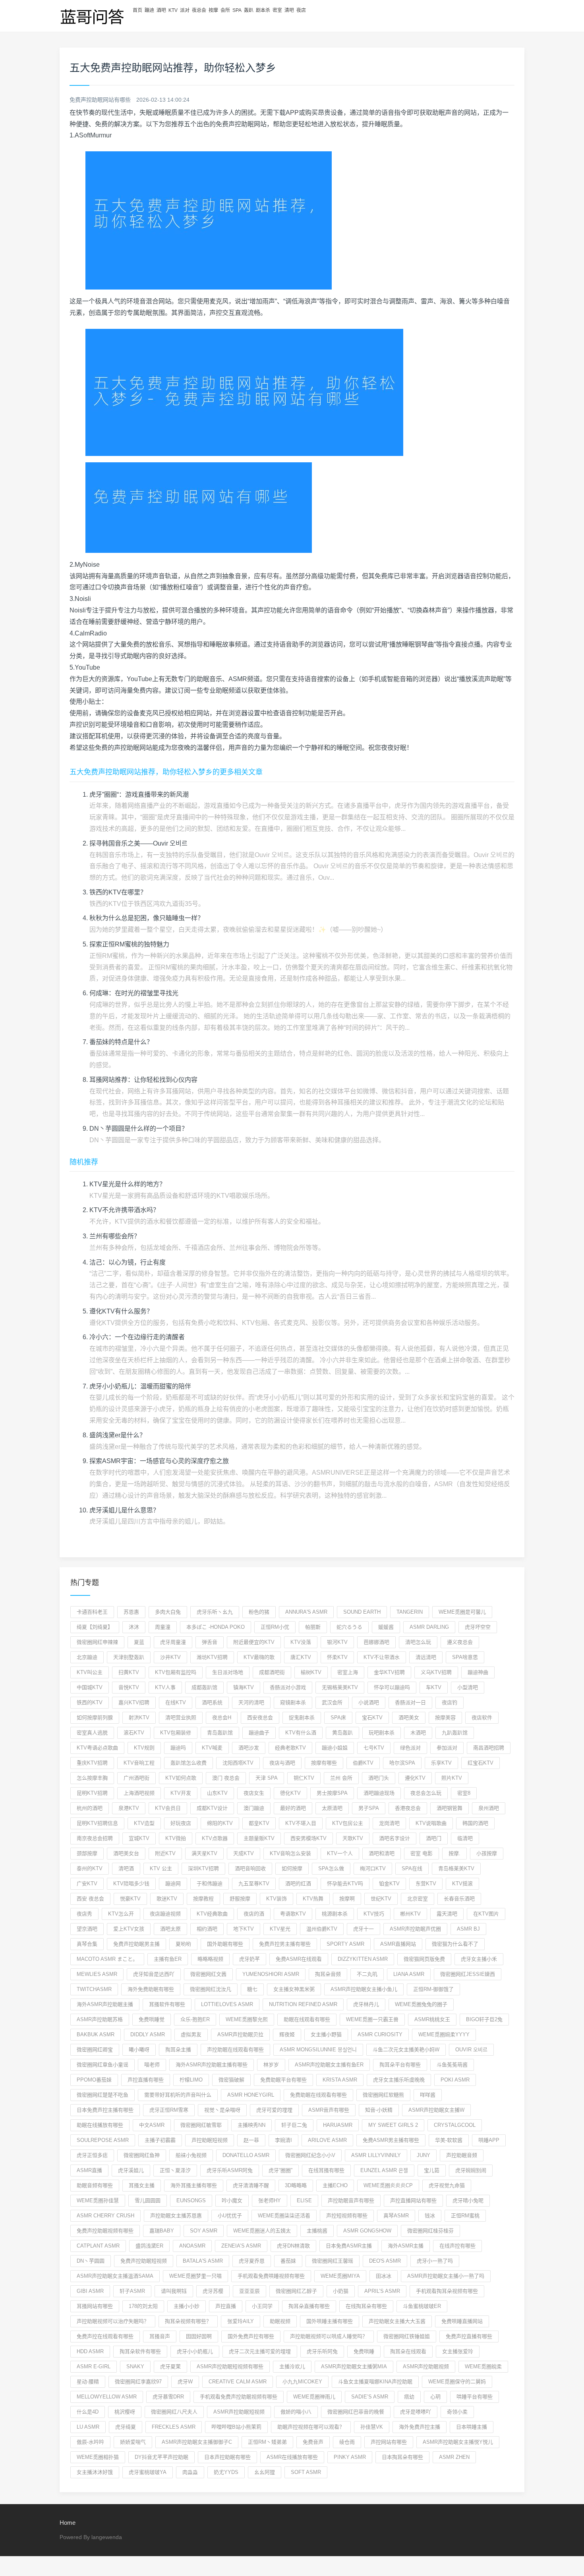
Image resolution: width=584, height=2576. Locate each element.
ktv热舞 (313, 1899)
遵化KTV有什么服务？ (121, 1311)
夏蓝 (139, 1642)
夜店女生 (254, 1793)
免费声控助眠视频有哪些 (105, 2231)
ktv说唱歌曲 (431, 1823)
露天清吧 (447, 1914)
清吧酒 (126, 1868)
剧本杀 (263, 10)
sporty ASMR (345, 1944)
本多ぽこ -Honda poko (216, 1627)
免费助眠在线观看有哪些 (318, 2095)
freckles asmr (174, 2427)
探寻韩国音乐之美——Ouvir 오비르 (138, 843)
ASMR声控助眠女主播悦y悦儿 (458, 2442)
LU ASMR (88, 2427)
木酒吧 (418, 1733)
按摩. (454, 1853)
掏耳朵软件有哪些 (140, 2351)
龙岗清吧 (389, 1823)
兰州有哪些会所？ (115, 1236)
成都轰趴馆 (204, 1687)
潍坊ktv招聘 (212, 1657)
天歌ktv (353, 1838)
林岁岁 (271, 2065)
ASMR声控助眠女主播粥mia (354, 2366)
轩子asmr (132, 2291)
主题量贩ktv (259, 1838)
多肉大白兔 (168, 1612)
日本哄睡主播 (472, 2427)
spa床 (338, 1718)
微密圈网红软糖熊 (383, 2095)
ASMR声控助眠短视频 (239, 2412)
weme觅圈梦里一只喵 (195, 2276)
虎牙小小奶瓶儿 (195, 2351)
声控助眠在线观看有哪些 (235, 2050)
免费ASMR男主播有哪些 (391, 2140)
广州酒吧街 (136, 1778)
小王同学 (262, 2306)
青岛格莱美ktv (456, 1868)
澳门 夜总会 (226, 1778)
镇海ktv (244, 1687)
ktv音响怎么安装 (290, 1853)
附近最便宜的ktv (254, 1642)
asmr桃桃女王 (432, 2019)
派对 (185, 10)
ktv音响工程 (139, 1763)
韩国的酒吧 (475, 1823)
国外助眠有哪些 (225, 1944)
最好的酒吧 (293, 1808)
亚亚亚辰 (249, 2291)
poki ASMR (455, 2080)
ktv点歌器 (215, 1838)
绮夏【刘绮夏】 (95, 1627)
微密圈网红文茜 (208, 1974)
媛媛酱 (386, 1627)
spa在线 (412, 1868)
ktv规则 (144, 1748)
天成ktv (244, 1853)
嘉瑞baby (162, 2231)
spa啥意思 (465, 1657)
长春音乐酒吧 (459, 1899)
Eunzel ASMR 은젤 (384, 2170)
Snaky (135, 2366)
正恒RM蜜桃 (465, 2216)
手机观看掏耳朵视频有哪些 (447, 2291)
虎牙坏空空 (478, 1627)
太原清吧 (332, 1808)
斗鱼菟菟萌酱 (452, 2065)
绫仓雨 (347, 2442)
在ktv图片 (486, 1914)
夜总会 (199, 10)
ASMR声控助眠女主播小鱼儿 (364, 1989)
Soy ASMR (204, 2231)
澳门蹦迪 (254, 1808)
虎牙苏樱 (213, 2291)
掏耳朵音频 (328, 1974)
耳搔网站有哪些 (95, 2306)
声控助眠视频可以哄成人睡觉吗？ (329, 2336)
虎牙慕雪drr (168, 2397)
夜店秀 (84, 1914)
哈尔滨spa (402, 1763)
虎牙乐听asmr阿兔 (230, 2170)
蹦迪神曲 (478, 1672)
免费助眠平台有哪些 (283, 2080)
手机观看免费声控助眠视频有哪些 (239, 2397)
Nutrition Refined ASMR (303, 2004)
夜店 (301, 10)
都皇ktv (259, 1823)
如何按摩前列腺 (95, 1718)
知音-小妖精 (379, 2110)
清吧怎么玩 (418, 1642)
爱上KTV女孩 (129, 1929)
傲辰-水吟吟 (90, 2442)
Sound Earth (362, 1612)
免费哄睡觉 (152, 2019)
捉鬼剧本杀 (302, 1718)
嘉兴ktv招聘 (134, 1702)
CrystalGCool (455, 2125)
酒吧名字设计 (394, 1838)
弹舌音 (210, 1642)
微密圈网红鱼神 (142, 2155)
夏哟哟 (183, 1944)
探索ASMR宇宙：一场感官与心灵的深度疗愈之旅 (159, 1461)
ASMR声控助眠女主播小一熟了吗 (446, 2276)
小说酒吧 (369, 1702)
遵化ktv (415, 1778)
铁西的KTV (90, 1702)
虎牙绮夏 (126, 2427)
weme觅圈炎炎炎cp (388, 2185)
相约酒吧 (207, 1929)
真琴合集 (87, 1944)
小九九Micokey (302, 2382)
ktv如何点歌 (181, 1778)
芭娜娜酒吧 (376, 1642)
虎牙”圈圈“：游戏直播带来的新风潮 (139, 795)
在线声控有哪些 (457, 2246)
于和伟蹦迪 (210, 1884)
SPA (237, 10)
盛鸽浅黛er (149, 2246)
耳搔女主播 (142, 2185)
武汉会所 (332, 1702)
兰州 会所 (341, 1778)
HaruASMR (338, 2125)
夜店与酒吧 (282, 1763)
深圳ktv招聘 (203, 1868)
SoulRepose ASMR (103, 2140)
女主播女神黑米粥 (294, 1989)
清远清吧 (426, 1657)
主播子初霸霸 (160, 2140)
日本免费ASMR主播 (349, 2246)
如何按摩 (292, 1868)
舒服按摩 (240, 1899)
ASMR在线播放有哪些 (292, 2457)
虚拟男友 (191, 2034)
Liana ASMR (409, 1974)
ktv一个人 (340, 1853)
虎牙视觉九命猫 (447, 2185)
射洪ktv (139, 1718)
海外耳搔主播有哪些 (194, 2185)
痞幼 (409, 2397)
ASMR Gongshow (367, 2231)
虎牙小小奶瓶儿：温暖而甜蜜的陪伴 (140, 1386)
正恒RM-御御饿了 (433, 1989)
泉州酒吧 (489, 1808)
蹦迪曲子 (259, 1733)
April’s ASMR (382, 2291)
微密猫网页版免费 (424, 1959)
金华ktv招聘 (389, 1672)
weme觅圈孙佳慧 (98, 2200)
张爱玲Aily (241, 2321)
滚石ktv (134, 1733)
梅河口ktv (373, 1868)
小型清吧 (468, 1687)
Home (68, 2523)
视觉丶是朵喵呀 (222, 2110)
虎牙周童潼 (173, 1642)
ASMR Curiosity (380, 2034)
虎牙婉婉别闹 (471, 2170)
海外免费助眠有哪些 (151, 1989)
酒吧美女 (409, 1718)
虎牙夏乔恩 (252, 2261)
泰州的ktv (90, 1868)
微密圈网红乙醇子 (296, 2291)
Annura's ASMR (306, 1612)
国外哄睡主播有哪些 (330, 2321)
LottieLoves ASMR (227, 2004)
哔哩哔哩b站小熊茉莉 (236, 2427)
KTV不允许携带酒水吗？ (124, 1210)
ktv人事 (165, 1687)
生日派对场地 (228, 1672)
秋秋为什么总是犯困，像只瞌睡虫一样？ (147, 918)
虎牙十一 (364, 1929)
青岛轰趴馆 (220, 1733)
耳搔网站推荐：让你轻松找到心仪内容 (143, 1080)
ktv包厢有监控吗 (176, 1672)
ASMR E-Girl (94, 2366)
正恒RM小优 (275, 1627)
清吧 (289, 10)
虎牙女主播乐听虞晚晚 (399, 2080)
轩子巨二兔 (294, 2125)
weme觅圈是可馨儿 (462, 1612)
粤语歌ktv (293, 1914)
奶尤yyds (226, 2472)
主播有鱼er (168, 1959)
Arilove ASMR (327, 2140)
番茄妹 (288, 2261)
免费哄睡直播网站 (462, 2321)
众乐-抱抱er (195, 2019)
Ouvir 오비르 (471, 2050)
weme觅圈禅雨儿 (314, 2397)
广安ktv (87, 1884)
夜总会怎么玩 (426, 1793)
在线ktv (176, 1702)
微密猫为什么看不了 (455, 1944)
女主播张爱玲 (458, 2351)
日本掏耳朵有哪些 (402, 2457)
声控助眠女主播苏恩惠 (176, 2216)
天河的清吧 (251, 1702)
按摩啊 (347, 1899)
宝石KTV (372, 1718)
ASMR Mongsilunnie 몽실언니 (318, 2050)
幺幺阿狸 (265, 2472)
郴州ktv (410, 1914)
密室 (277, 10)
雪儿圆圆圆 (148, 2200)
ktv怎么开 (121, 1914)
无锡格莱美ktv (340, 1687)
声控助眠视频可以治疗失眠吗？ (113, 2321)
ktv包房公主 (348, 1823)
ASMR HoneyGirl (251, 2095)
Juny (423, 2155)
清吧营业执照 (181, 1718)
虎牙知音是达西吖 (154, 1974)
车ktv (434, 1687)
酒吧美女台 (126, 1853)
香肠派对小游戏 (288, 1687)
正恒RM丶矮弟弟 (267, 2442)
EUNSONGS (191, 2200)
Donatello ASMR (246, 2155)
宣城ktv (139, 1838)
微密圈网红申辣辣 (97, 1642)
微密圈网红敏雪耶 (201, 2125)
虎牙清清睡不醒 (251, 2185)
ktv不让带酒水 (382, 1657)
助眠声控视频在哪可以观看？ (311, 2427)
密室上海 (348, 1672)
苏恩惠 (131, 1612)
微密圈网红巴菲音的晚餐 (356, 2412)
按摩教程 (203, 1899)
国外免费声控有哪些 (251, 2336)
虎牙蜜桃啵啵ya (148, 2472)
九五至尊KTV (254, 1884)
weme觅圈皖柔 (483, 2366)
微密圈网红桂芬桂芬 (430, 2231)
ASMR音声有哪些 (329, 2110)
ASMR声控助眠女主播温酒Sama (115, 2276)
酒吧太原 (170, 1929)
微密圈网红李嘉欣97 (138, 2382)
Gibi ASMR (90, 2291)
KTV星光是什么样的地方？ (128, 1184)
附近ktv (165, 1853)
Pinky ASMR (350, 2457)
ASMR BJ (468, 1929)
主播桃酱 (317, 2231)
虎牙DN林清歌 (293, 2246)
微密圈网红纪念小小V (310, 2155)
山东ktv (217, 1793)
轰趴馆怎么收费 (189, 1763)
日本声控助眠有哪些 (227, 2457)
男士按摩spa (332, 1793)
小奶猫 (341, 2291)
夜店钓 (450, 1702)
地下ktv (244, 1929)
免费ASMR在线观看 (299, 1959)
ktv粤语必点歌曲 (97, 1748)
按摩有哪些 (324, 1763)
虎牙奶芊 (249, 1959)
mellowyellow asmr (107, 2397)
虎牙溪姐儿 (131, 2170)
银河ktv (337, 1642)
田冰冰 (384, 2276)
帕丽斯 (313, 1627)
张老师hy (270, 2200)
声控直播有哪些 (146, 2080)
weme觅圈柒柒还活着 (284, 2216)
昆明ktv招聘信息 (97, 1823)
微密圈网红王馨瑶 (333, 2261)
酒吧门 (434, 1838)
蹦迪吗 (178, 1748)
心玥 (435, 2397)
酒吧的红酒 (298, 1884)
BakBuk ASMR (96, 2034)
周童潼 (163, 1627)
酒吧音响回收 (250, 1868)
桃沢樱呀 (125, 2412)
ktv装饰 (277, 1899)
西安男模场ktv (308, 1838)
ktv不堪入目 (301, 1823)
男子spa (369, 1808)
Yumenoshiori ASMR (271, 1974)
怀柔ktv (337, 1657)
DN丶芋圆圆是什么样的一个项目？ (139, 1129)
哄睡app (489, 2140)
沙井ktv (170, 1657)
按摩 (213, 10)
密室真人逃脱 (92, 1733)
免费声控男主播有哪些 (285, 1944)
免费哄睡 (364, 2351)
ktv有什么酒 (301, 1733)
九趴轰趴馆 (455, 1733)
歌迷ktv (167, 1899)
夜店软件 (482, 1718)
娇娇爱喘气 (133, 2442)
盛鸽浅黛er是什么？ (118, 1435)
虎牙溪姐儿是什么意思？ (124, 1510)
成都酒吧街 (272, 1672)
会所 (225, 10)
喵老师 (152, 2065)
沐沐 (134, 1627)
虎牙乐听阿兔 (322, 2351)
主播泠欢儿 (292, 2366)
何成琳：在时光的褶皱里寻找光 (134, 993)
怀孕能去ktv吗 (345, 1884)
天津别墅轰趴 (129, 1657)
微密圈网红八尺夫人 (174, 2412)
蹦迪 (149, 10)
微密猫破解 (231, 2080)
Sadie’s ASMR (370, 2397)
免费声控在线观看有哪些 (105, 2336)
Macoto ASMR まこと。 (107, 1959)
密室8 (464, 1793)
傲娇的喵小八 (296, 2412)
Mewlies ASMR (97, 1974)
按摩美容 (445, 1718)
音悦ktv (129, 1687)
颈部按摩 (87, 1853)
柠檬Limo (191, 2080)
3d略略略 (296, 2185)
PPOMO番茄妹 (94, 2080)
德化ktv (290, 1793)
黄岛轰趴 (342, 1733)
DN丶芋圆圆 (91, 2261)
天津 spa (267, 1778)
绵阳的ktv (220, 1823)
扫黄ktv (129, 1672)
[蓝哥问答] (92, 16)
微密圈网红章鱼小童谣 (102, 2065)
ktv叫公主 (90, 1672)
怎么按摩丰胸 (92, 1778)
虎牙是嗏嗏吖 (416, 2412)
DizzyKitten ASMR (363, 1959)
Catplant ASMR (98, 2246)
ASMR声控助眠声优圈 (415, 1929)
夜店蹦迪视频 (165, 1914)
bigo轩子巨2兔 (484, 2019)
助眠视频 (280, 2321)
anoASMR (192, 2246)
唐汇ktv (301, 1657)
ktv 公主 (161, 1868)
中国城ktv (90, 1687)
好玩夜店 (181, 1823)
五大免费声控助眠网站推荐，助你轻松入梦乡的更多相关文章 (166, 772)
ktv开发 (181, 1793)
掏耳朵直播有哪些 (309, 2306)
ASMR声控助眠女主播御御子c (197, 2442)
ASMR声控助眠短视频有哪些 (230, 2366)
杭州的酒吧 (90, 1808)
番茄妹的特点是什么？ (121, 1042)
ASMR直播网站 (398, 1944)
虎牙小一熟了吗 (435, 2261)
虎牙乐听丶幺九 (215, 1612)
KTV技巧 (374, 1914)
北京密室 (418, 1899)
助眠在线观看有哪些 (307, 2019)
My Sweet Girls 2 (393, 2125)
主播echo (335, 2185)
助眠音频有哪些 (95, 2185)
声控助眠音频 (462, 2155)
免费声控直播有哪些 (469, 2336)
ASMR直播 (89, 2170)
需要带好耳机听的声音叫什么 (178, 2095)
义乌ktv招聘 (436, 1672)
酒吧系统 (212, 1702)
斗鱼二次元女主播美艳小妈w (406, 2050)
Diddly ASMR (148, 2034)
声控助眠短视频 (210, 2140)
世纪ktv (381, 1899)
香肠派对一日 (410, 1702)
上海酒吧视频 (139, 1793)
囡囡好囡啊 (199, 2336)
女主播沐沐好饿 (95, 2472)
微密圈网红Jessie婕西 (468, 1974)
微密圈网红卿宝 (95, 2050)
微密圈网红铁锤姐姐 (407, 2336)
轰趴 (249, 10)
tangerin (410, 1612)
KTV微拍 (176, 1838)
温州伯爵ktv (322, 1929)
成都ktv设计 (212, 1808)
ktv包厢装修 (176, 1733)
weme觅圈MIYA (340, 2276)
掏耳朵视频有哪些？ (188, 2321)
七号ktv (374, 1748)
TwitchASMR (94, 1989)
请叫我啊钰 (174, 2291)
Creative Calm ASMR (238, 2382)
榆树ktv (311, 1672)
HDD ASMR (90, 2351)
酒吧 (161, 10)
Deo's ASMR (385, 2261)
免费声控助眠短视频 (144, 2261)
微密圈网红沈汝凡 (211, 1989)
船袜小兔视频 (191, 2155)
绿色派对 (410, 1748)
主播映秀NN (251, 2125)
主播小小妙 (187, 2306)
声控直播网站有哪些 (413, 2200)
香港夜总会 (408, 1808)
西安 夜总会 (90, 1899)
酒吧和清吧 (382, 1853)
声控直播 (226, 2306)
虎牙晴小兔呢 (468, 2200)
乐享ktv (441, 1763)
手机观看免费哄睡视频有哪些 (271, 2276)
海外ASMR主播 (406, 2246)
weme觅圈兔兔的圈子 (421, 2004)
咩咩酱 (428, 2095)
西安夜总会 (260, 1718)
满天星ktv (204, 1853)
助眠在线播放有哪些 (100, 2125)
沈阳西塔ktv (238, 1763)
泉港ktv (129, 1808)
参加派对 (447, 1748)
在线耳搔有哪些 (326, 2170)
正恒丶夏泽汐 (175, 2170)
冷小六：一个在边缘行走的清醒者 (137, 1337)
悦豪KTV (130, 1899)
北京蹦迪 (87, 1657)
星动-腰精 (88, 2382)
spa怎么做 (331, 1868)
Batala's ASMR (203, 2261)
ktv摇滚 (462, 1884)
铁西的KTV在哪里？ (118, 892)
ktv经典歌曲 (212, 1914)
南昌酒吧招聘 (489, 1748)
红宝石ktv (481, 1763)
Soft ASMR (306, 2472)
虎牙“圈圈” (280, 2170)
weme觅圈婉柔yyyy (444, 2034)
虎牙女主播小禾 (479, 1959)
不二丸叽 (367, 1974)
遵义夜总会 (460, 1642)
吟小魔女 (232, 2200)
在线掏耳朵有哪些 (366, 2306)
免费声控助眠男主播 (136, 1944)
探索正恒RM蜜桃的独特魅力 (129, 944)
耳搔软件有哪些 (167, 2004)
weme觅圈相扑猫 (98, 2457)
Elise (304, 2200)
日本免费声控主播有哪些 (105, 2110)
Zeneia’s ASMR (241, 2246)
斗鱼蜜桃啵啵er (422, 2306)
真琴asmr (396, 2216)
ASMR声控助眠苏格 (100, 2019)
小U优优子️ (230, 2216)
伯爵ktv (363, 1763)
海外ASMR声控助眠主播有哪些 (212, 2065)
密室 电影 (422, 1853)
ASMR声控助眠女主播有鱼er (329, 2065)
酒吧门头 (379, 1778)
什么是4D (88, 2412)
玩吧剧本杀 (382, 1733)
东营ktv (426, 1884)
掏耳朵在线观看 (408, 2351)
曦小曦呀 (139, 2050)
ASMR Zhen (454, 2457)
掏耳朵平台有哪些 (400, 2065)
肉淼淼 (190, 2472)
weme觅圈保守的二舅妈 (457, 2382)
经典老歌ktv (290, 1748)
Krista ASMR (340, 2080)
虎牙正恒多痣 (92, 2155)
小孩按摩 (487, 1853)
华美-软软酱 (449, 2140)
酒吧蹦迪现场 (379, 1793)
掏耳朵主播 (178, 2050)
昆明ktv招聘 (92, 1793)
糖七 (252, 1989)
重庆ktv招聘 (92, 1763)
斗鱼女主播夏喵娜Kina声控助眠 (375, 2382)
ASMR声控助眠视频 (426, 2366)
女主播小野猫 (326, 2034)
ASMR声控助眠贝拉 (240, 2034)
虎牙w (185, 2382)
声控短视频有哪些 (347, 2216)
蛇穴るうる (349, 1627)
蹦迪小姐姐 (335, 1748)
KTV (173, 10)
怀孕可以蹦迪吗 (392, 1687)
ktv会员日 (168, 1808)
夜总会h (222, 1718)
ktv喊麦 (212, 1748)
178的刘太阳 (143, 2306)
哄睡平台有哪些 (475, 2397)
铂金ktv (389, 1884)
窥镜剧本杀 (293, 1702)
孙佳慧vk (372, 2427)
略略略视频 (210, 1959)
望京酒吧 (87, 1929)
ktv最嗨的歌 (259, 1657)
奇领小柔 (457, 2412)
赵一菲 (251, 2140)
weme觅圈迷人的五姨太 (262, 2231)
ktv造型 (144, 1823)
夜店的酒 (254, 1914)
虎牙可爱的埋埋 (274, 2110)
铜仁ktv (304, 1778)
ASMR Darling (429, 1627)
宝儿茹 (432, 2170)
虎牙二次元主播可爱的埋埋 (260, 2351)
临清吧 (465, 1838)
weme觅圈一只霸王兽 (372, 2019)
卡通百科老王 (92, 1612)
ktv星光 (280, 1929)
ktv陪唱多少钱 (131, 1884)
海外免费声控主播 (420, 2427)
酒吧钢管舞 (450, 1808)
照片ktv (452, 1778)
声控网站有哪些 (389, 2442)
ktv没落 (301, 1642)
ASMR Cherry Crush (105, 2216)
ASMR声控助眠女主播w (436, 2110)
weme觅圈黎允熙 (247, 2019)
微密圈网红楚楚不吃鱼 (102, 2095)
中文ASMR (152, 2125)
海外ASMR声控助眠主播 (105, 2004)
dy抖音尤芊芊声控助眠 (161, 2457)
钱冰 (430, 2216)
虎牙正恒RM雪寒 (169, 2110)
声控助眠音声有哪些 (351, 2200)
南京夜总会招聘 (95, 1838)
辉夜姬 (287, 2034)
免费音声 (313, 2442)
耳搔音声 (160, 2336)
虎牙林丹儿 (366, 2004)
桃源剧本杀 (335, 1914)
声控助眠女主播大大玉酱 (397, 2321)
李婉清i (283, 2140)
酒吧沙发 (249, 1748)
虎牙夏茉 (170, 2366)
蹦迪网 (173, 1884)
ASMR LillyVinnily (376, 2155)
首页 (137, 10)
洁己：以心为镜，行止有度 (128, 1262)
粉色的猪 (259, 1612)
